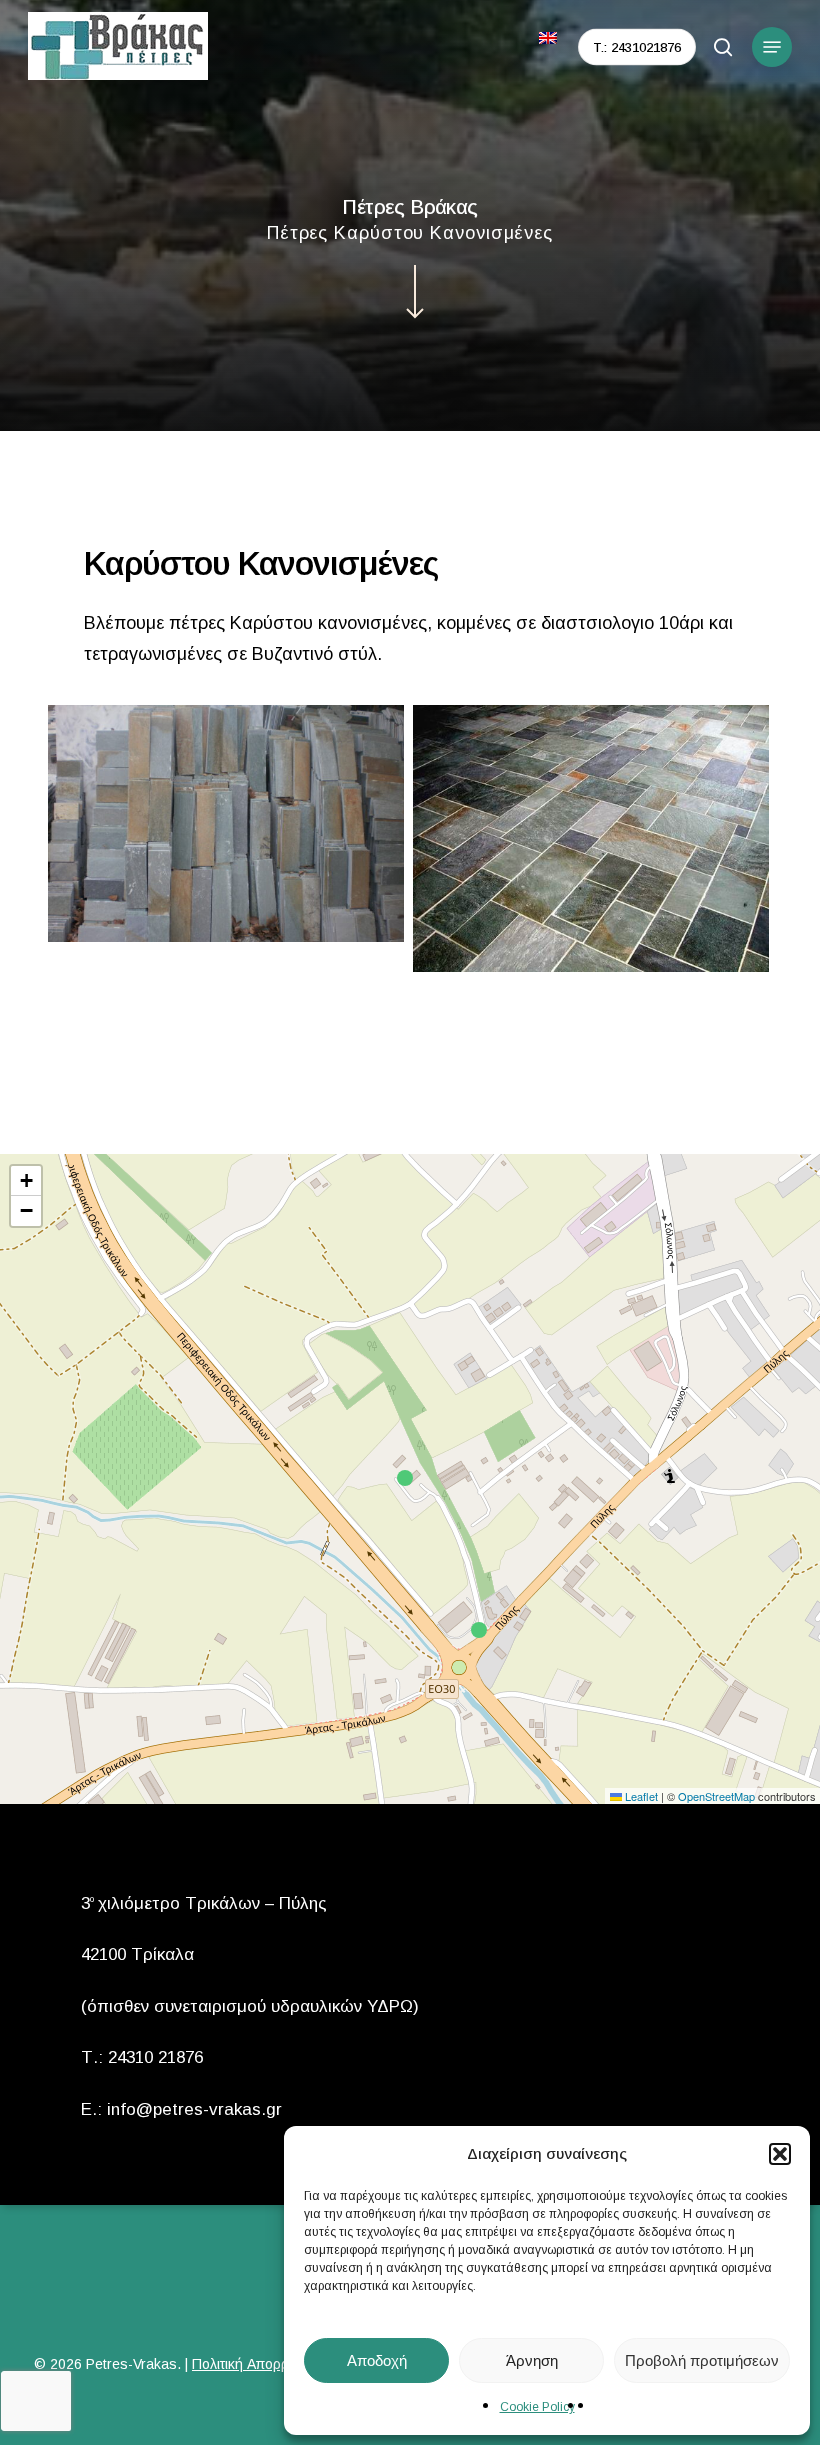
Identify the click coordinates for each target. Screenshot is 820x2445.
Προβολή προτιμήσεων (702, 2360)
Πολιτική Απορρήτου (255, 2364)
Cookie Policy (537, 2407)
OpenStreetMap (716, 1796)
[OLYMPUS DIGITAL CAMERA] (226, 823)
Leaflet (640, 1796)
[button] (780, 2154)
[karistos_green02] (591, 838)
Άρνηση (532, 2360)
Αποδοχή (377, 2360)
